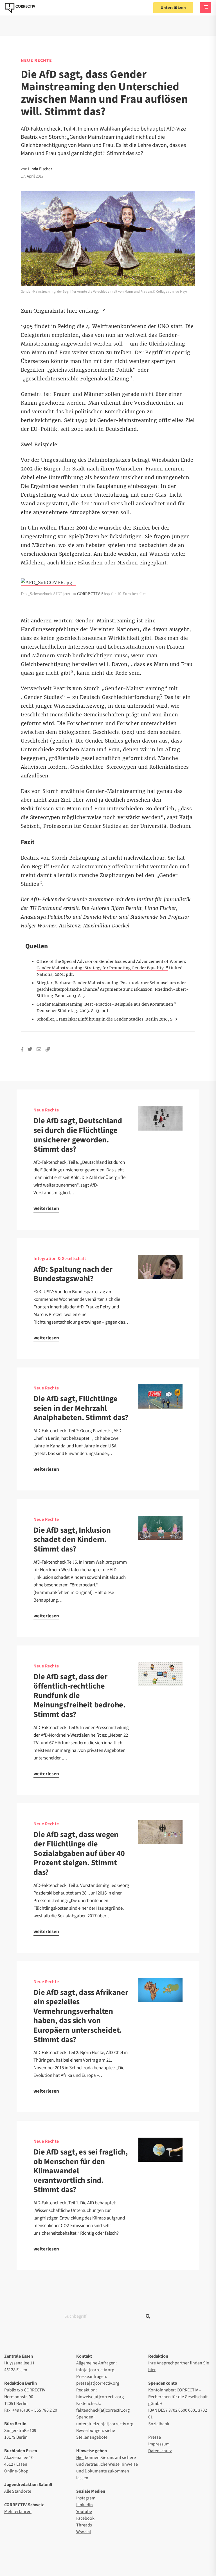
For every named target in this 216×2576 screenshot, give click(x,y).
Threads (84, 2525)
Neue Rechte (36, 60)
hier (152, 2370)
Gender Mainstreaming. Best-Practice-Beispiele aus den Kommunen (105, 1004)
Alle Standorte (18, 2491)
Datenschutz (160, 2451)
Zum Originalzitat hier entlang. (61, 311)
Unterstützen (173, 8)
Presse (155, 2437)
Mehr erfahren (18, 2512)
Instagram (86, 2498)
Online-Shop (16, 2471)
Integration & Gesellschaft (60, 1259)
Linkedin (85, 2505)
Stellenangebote (92, 2437)
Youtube (84, 2512)
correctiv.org (20, 8)
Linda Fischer (40, 169)
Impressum (159, 2444)
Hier (80, 2458)
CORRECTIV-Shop (93, 594)
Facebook (85, 2518)
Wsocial (84, 2532)
